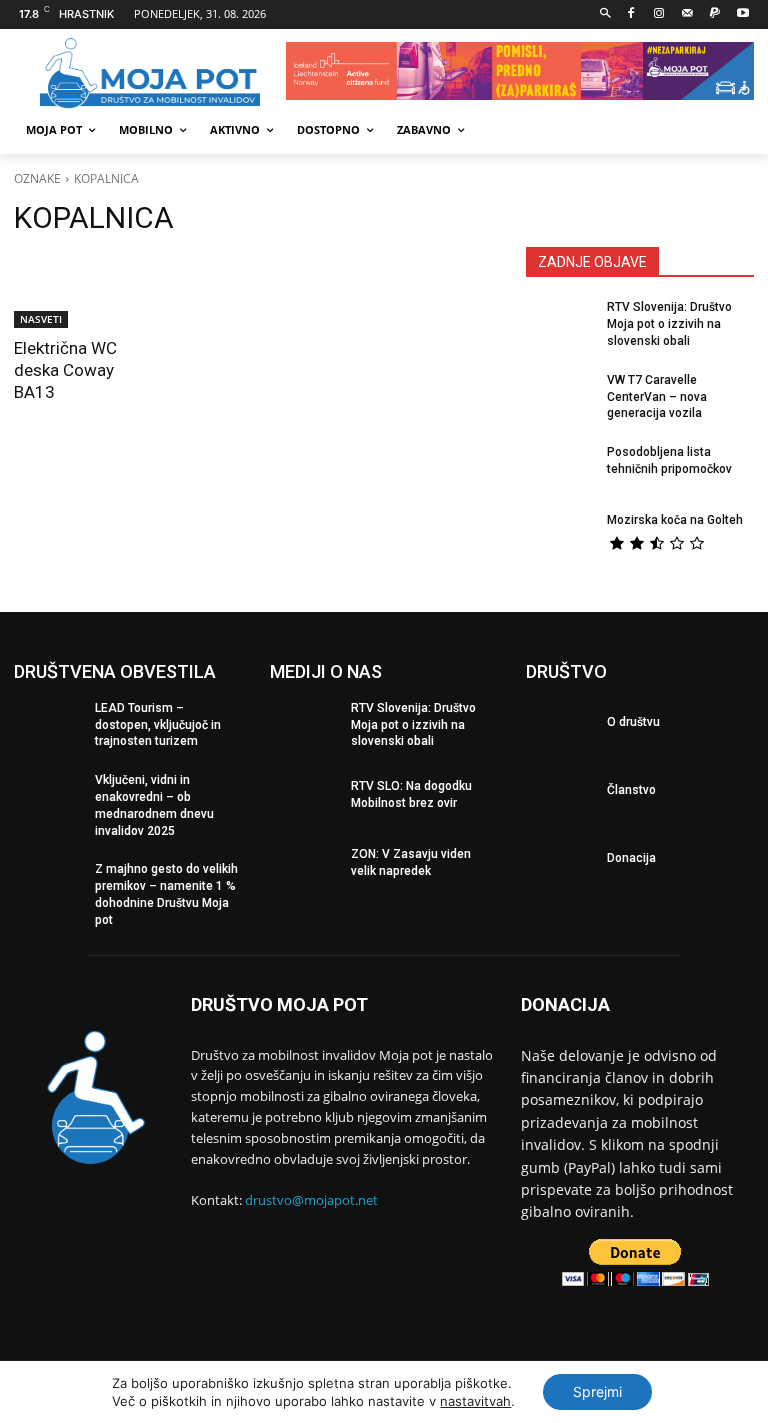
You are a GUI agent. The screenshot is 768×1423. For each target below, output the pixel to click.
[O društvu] (560, 728)
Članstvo (631, 790)
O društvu (633, 722)
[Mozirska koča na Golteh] (560, 540)
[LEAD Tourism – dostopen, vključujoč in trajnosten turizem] (48, 728)
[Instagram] (659, 14)
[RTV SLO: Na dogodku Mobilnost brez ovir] (304, 800)
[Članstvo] (560, 796)
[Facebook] (631, 14)
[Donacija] (560, 864)
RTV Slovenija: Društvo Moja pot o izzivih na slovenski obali (669, 324)
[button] (605, 14)
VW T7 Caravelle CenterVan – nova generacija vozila (657, 397)
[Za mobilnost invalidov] (150, 74)
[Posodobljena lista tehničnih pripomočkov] (560, 472)
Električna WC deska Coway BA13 (65, 370)
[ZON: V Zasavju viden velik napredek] (304, 868)
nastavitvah (475, 1401)
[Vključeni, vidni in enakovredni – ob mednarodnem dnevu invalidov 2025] (48, 800)
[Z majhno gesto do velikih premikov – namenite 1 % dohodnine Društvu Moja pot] (48, 889)
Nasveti (41, 319)
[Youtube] (742, 14)
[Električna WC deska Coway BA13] (85, 291)
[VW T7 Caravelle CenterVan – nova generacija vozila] (560, 400)
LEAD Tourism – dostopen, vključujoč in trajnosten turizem (158, 725)
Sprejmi (597, 1391)
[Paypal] (714, 14)
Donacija (631, 858)
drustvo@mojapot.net (311, 1200)
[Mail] (687, 14)
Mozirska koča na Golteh (675, 520)
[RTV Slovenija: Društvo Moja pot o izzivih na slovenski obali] (560, 327)
